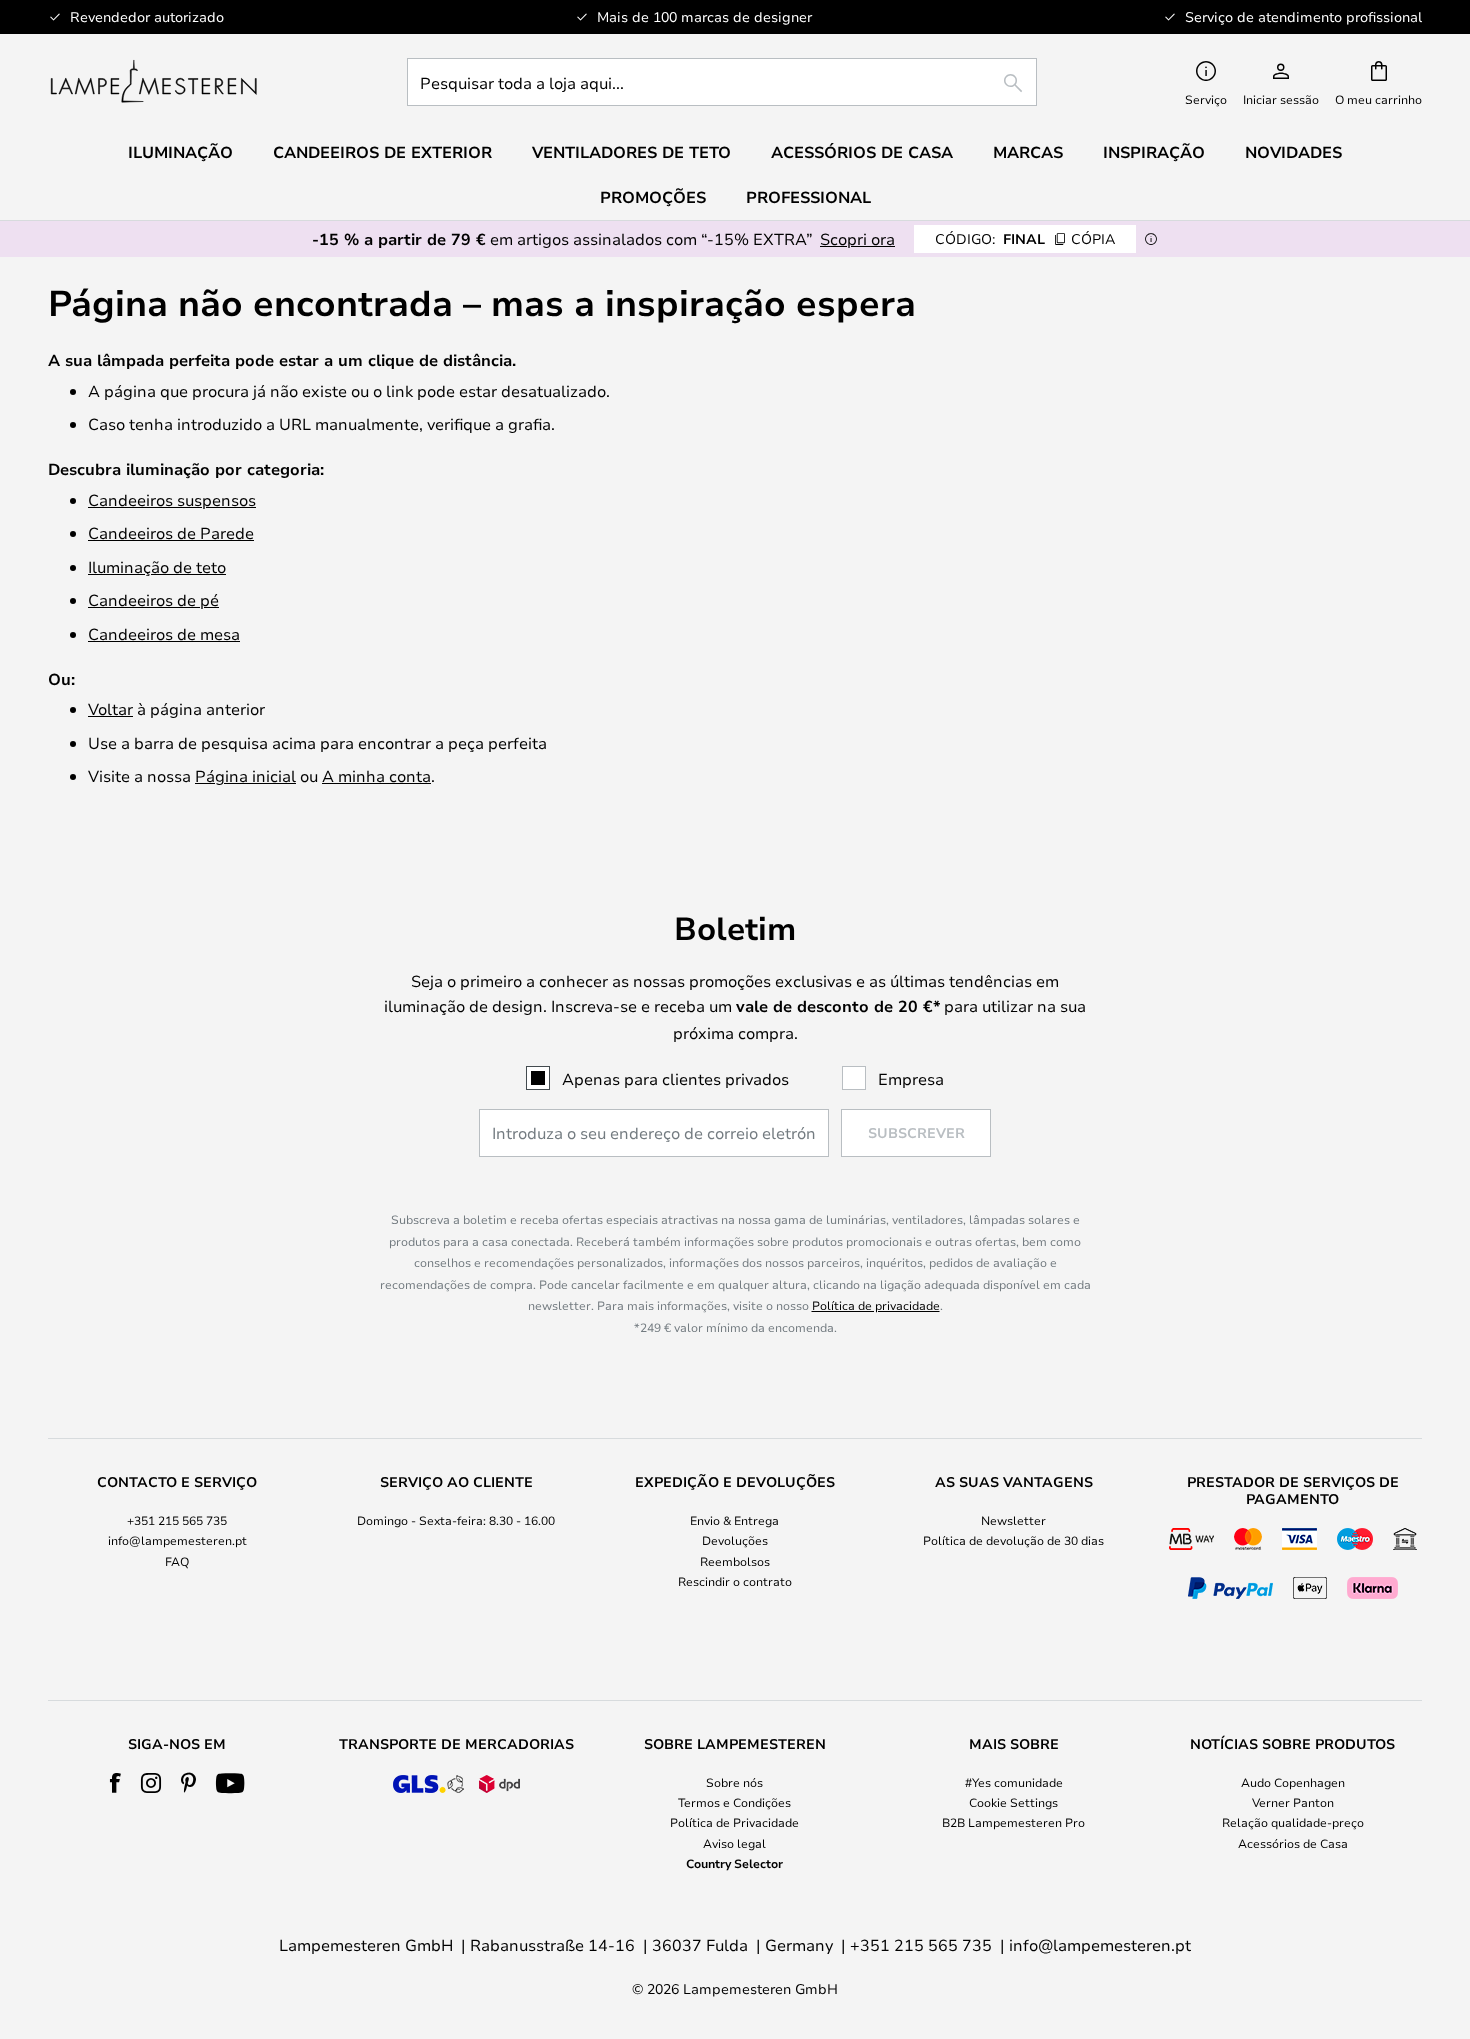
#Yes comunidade (1014, 1782)
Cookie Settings (1013, 1802)
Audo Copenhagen (1293, 1782)
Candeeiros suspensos (172, 499)
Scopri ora (857, 238)
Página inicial (245, 775)
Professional (808, 197)
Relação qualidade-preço (1293, 1822)
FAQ (177, 1561)
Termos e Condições (734, 1802)
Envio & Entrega (734, 1520)
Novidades (1293, 152)
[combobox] (722, 82)
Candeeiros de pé (153, 599)
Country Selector (734, 1863)
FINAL (1025, 238)
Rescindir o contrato (735, 1581)
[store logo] (153, 82)
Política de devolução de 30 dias (1013, 1540)
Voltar (110, 708)
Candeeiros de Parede (171, 532)
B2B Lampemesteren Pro (1013, 1822)
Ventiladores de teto (631, 152)
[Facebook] (115, 1783)
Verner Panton (1293, 1802)
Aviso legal (734, 1843)
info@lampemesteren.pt (177, 1540)
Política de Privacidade (734, 1822)
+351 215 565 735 (177, 1520)
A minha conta (376, 775)
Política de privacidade (876, 1305)
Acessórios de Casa (1293, 1843)
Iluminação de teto (157, 566)
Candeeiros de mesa (164, 633)
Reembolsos (735, 1561)
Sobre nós (734, 1782)
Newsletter (1013, 1520)
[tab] (177, 1539)
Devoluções (735, 1540)
